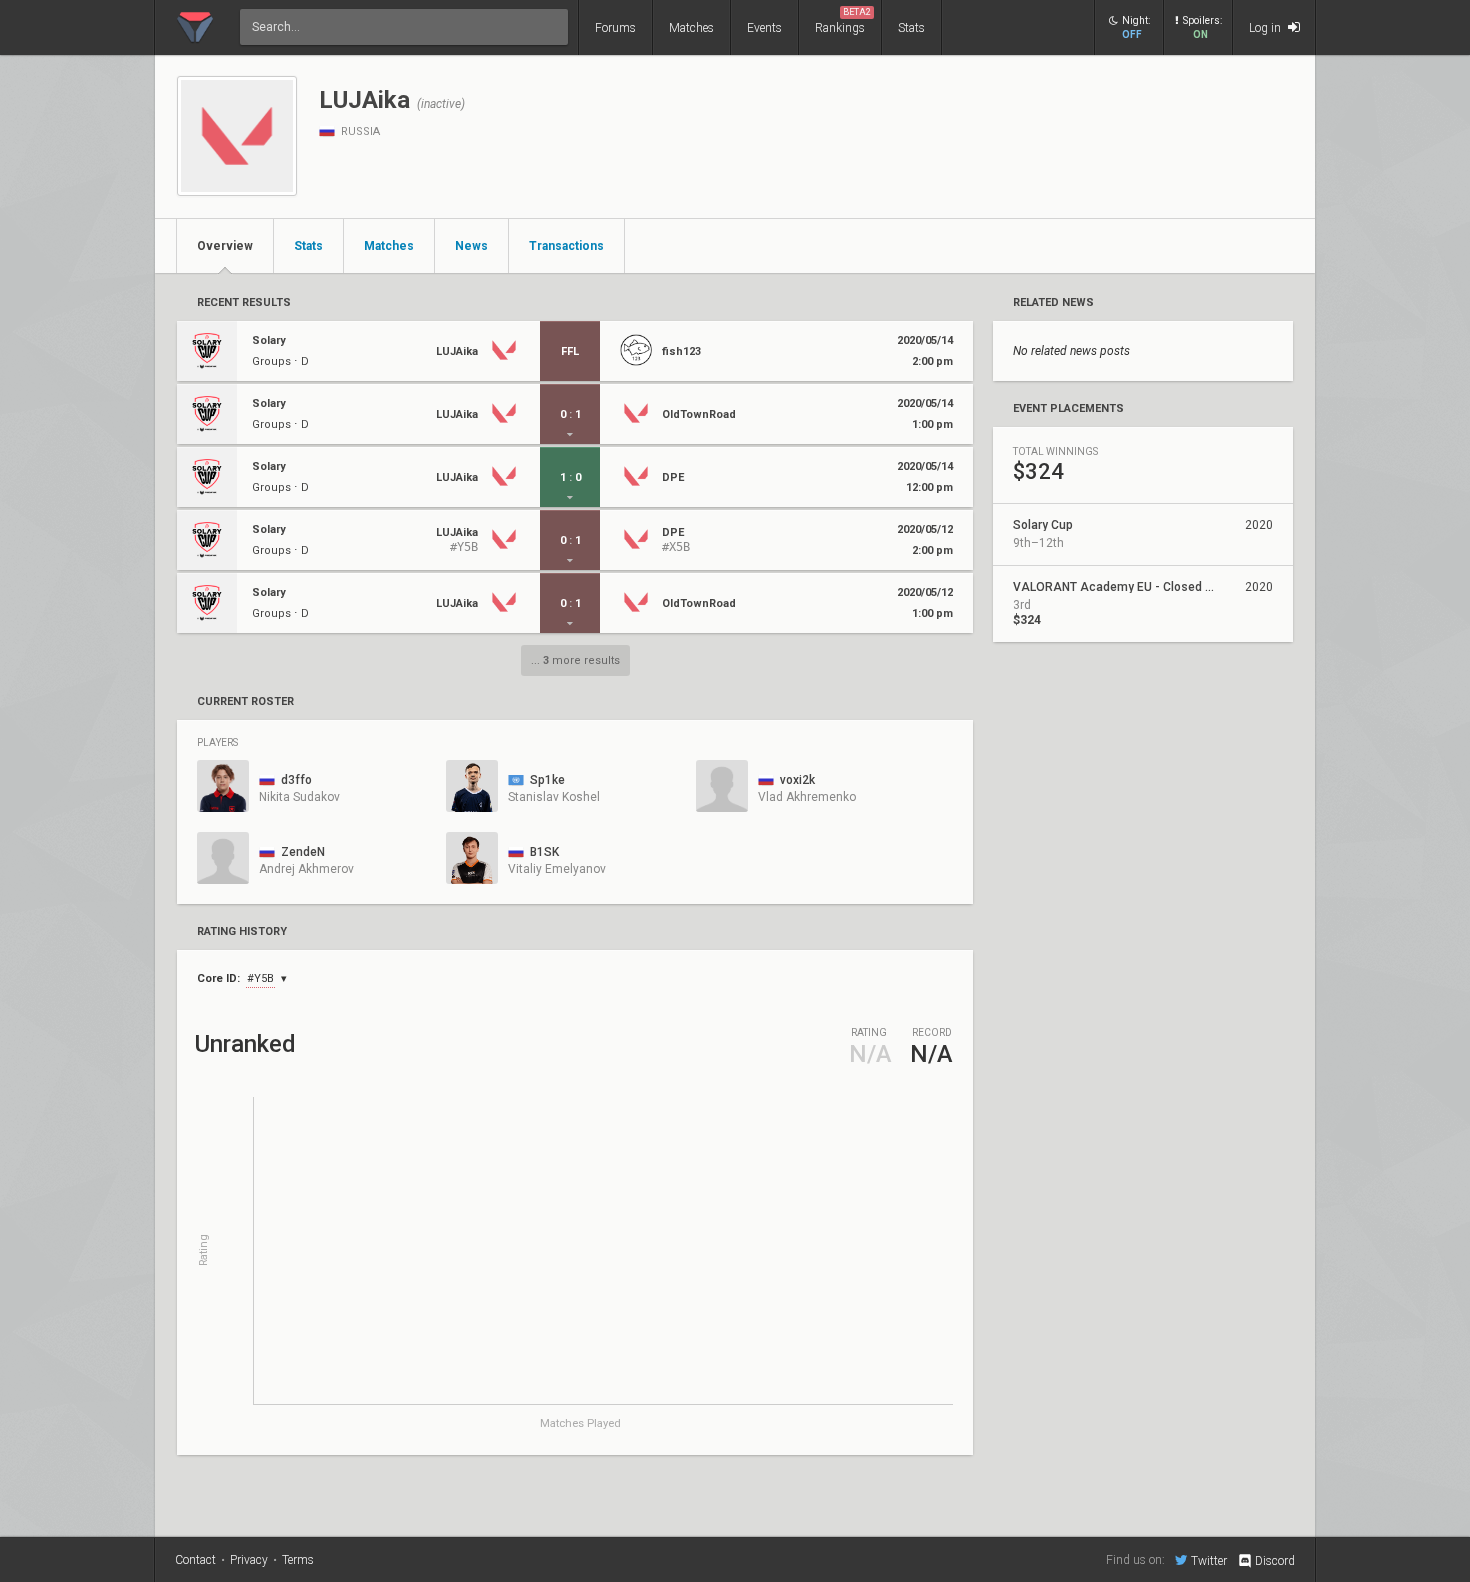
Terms (298, 1560)
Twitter (1209, 1560)
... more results (575, 660)
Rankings (843, 21)
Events (764, 28)
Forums (615, 28)
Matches (691, 28)
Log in (1266, 28)
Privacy (249, 1560)
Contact (195, 1560)
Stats (911, 28)
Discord (1275, 1561)
